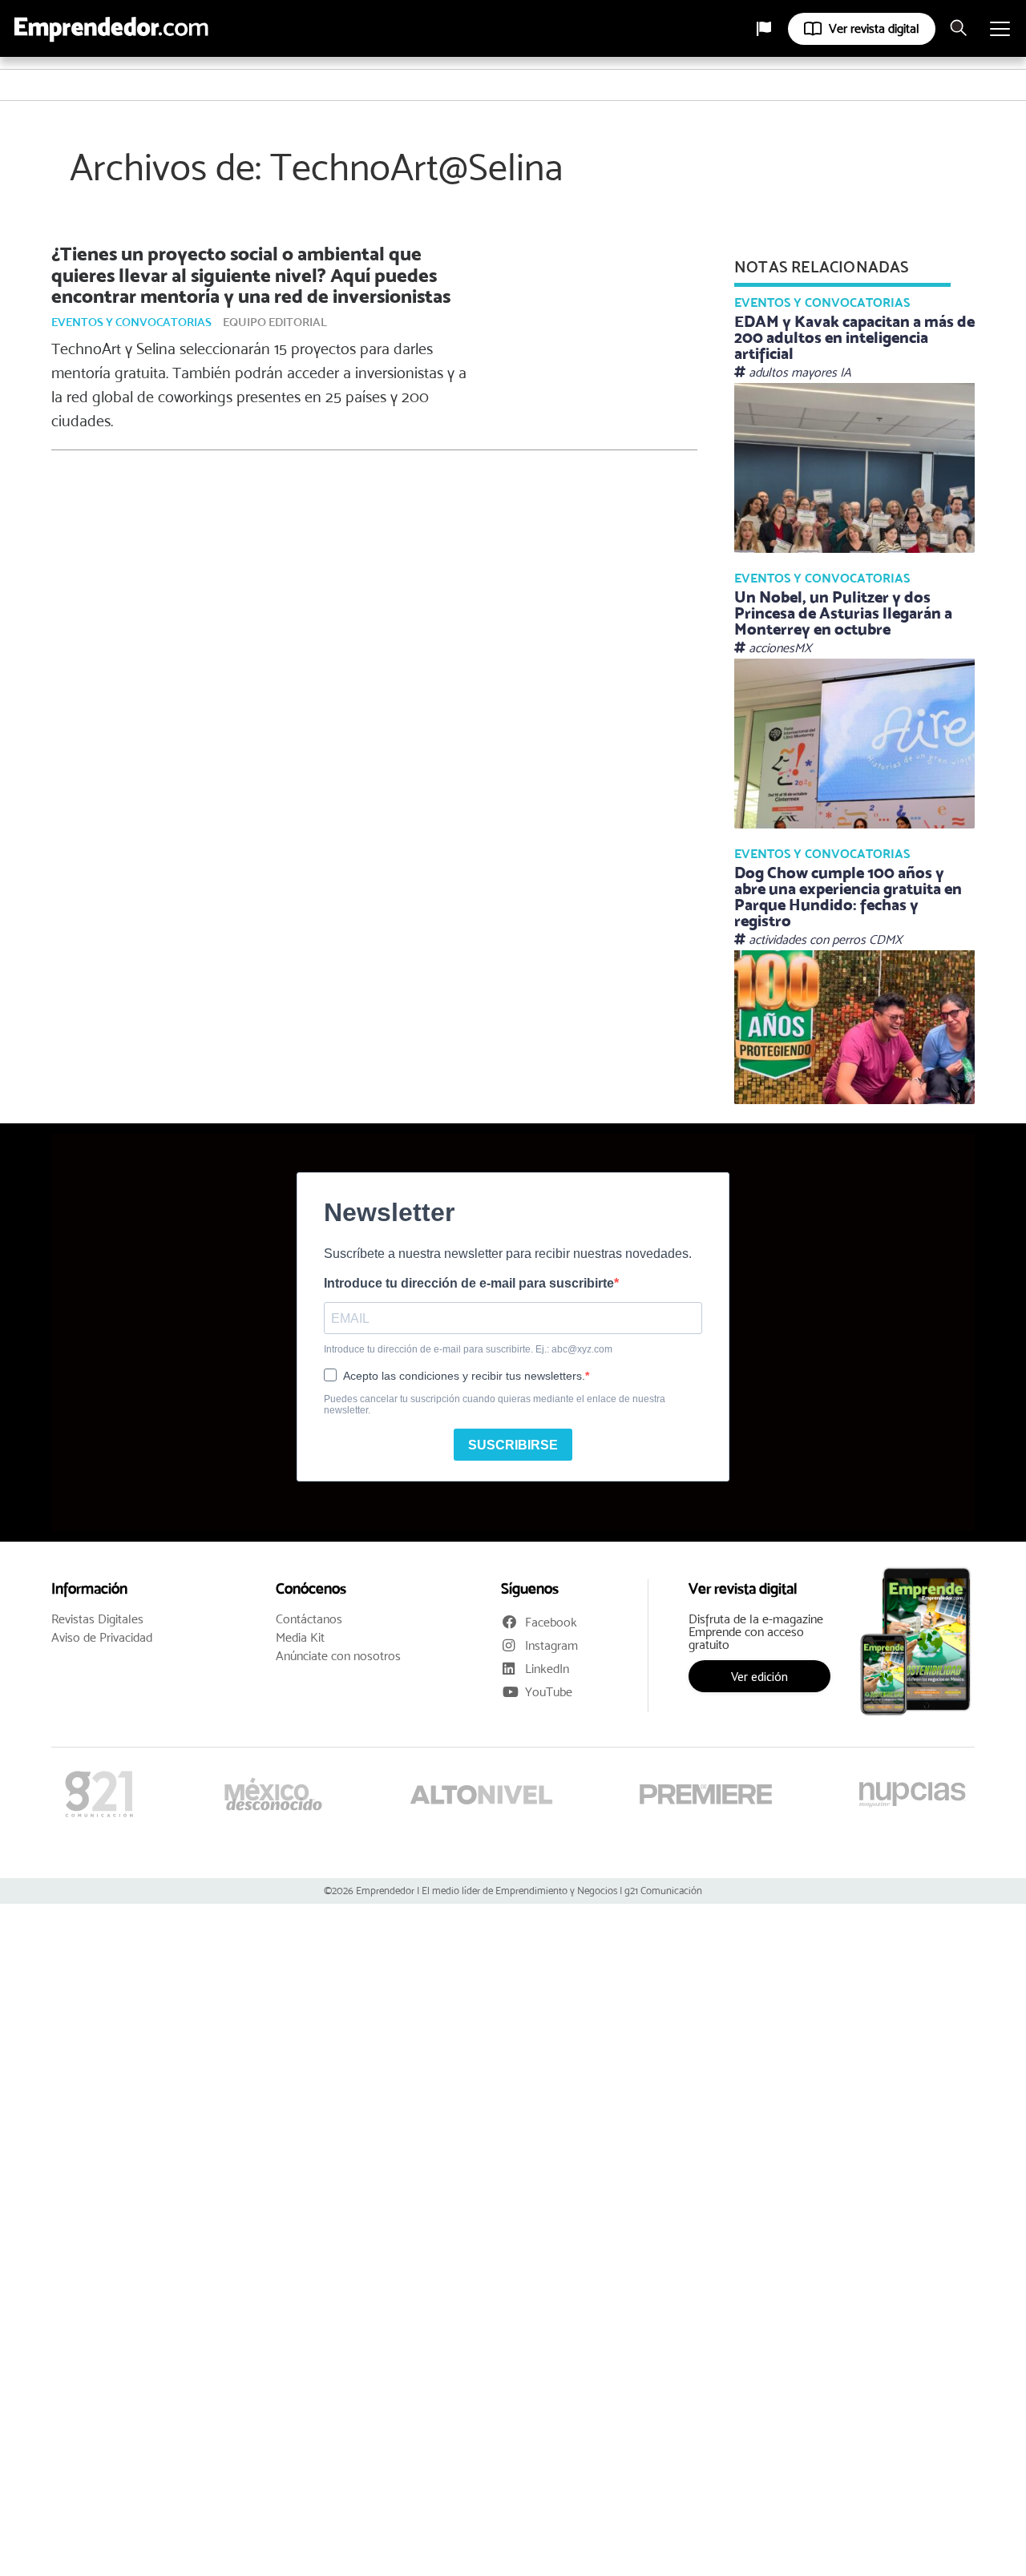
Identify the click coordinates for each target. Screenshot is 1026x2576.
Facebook (551, 1622)
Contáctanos (309, 1619)
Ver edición (759, 1676)
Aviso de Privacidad (102, 1638)
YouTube (549, 1692)
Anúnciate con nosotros (338, 1656)
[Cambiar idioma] (764, 29)
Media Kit (300, 1638)
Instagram (551, 1645)
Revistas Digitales (97, 1619)
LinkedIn (547, 1669)
